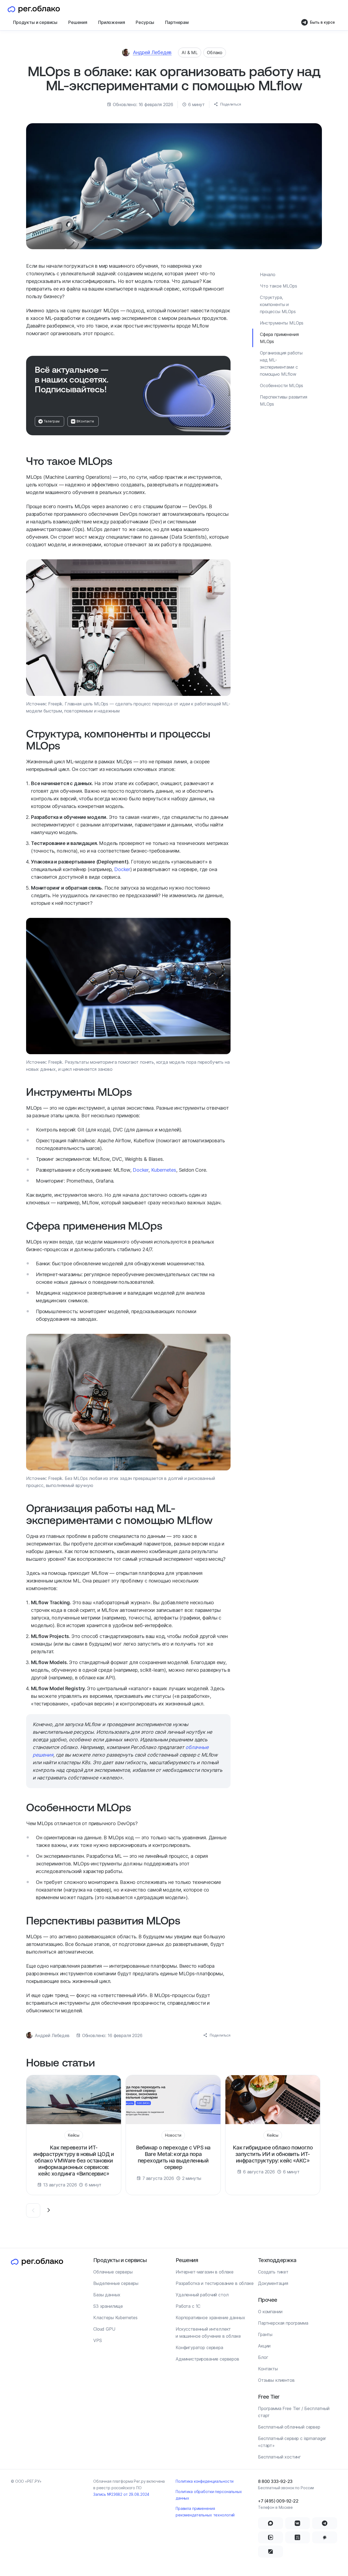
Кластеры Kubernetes (115, 2318)
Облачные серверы (113, 2272)
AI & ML (190, 53)
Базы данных (107, 2295)
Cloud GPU (104, 2329)
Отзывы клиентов (276, 2380)
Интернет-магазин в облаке (205, 2272)
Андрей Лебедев (152, 52)
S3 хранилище (108, 2306)
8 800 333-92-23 (275, 2481)
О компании (270, 2312)
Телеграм (52, 421)
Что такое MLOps (279, 286)
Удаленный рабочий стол (202, 2295)
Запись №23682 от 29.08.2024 (121, 2494)
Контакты (268, 2369)
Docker (122, 869)
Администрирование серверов (207, 2359)
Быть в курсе (322, 22)
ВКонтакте (85, 421)
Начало (268, 274)
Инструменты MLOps (282, 323)
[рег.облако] (34, 9)
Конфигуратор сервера (199, 2347)
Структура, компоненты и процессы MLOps (278, 304)
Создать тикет (273, 2272)
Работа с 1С (188, 2306)
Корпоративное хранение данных (210, 2318)
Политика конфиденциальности (205, 2481)
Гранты (265, 2334)
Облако (215, 53)
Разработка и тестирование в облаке (215, 2283)
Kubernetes (164, 1170)
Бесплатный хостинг (279, 2457)
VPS (98, 2340)
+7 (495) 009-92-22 (278, 2501)
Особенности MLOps (282, 385)
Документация (273, 2283)
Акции (264, 2346)
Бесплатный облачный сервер (289, 2427)
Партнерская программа (283, 2323)
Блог (263, 2357)
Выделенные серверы (116, 2283)
